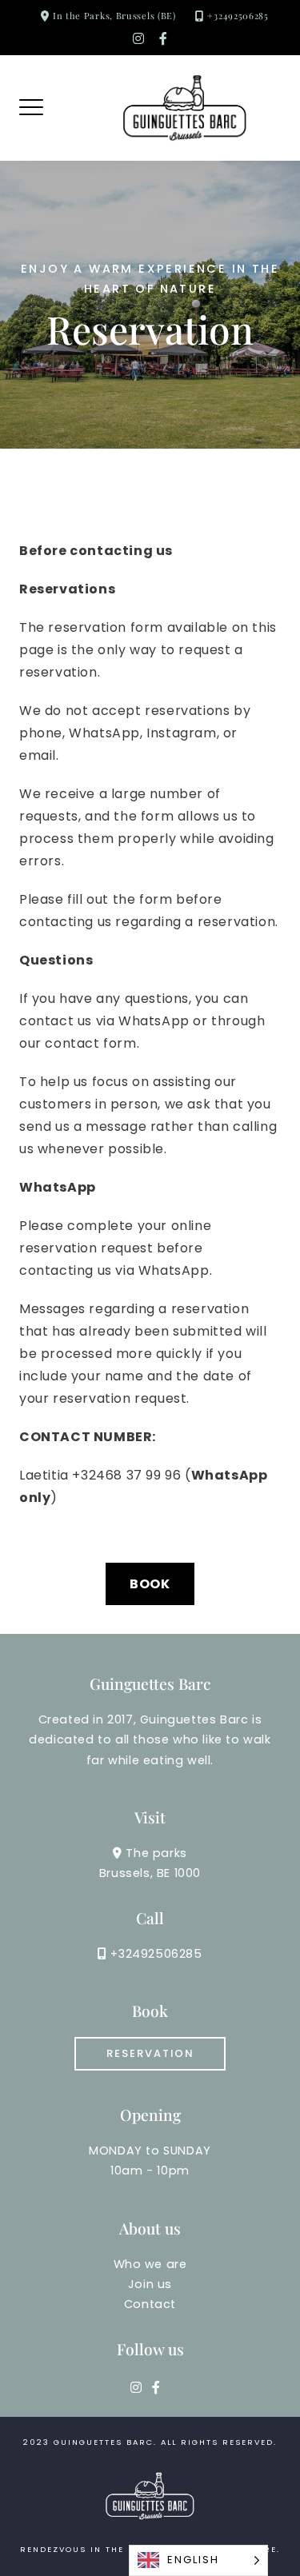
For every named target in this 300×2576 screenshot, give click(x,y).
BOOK (150, 1584)
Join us (150, 2284)
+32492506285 (238, 16)
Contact (150, 2304)
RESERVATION (150, 2053)
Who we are (150, 2264)
